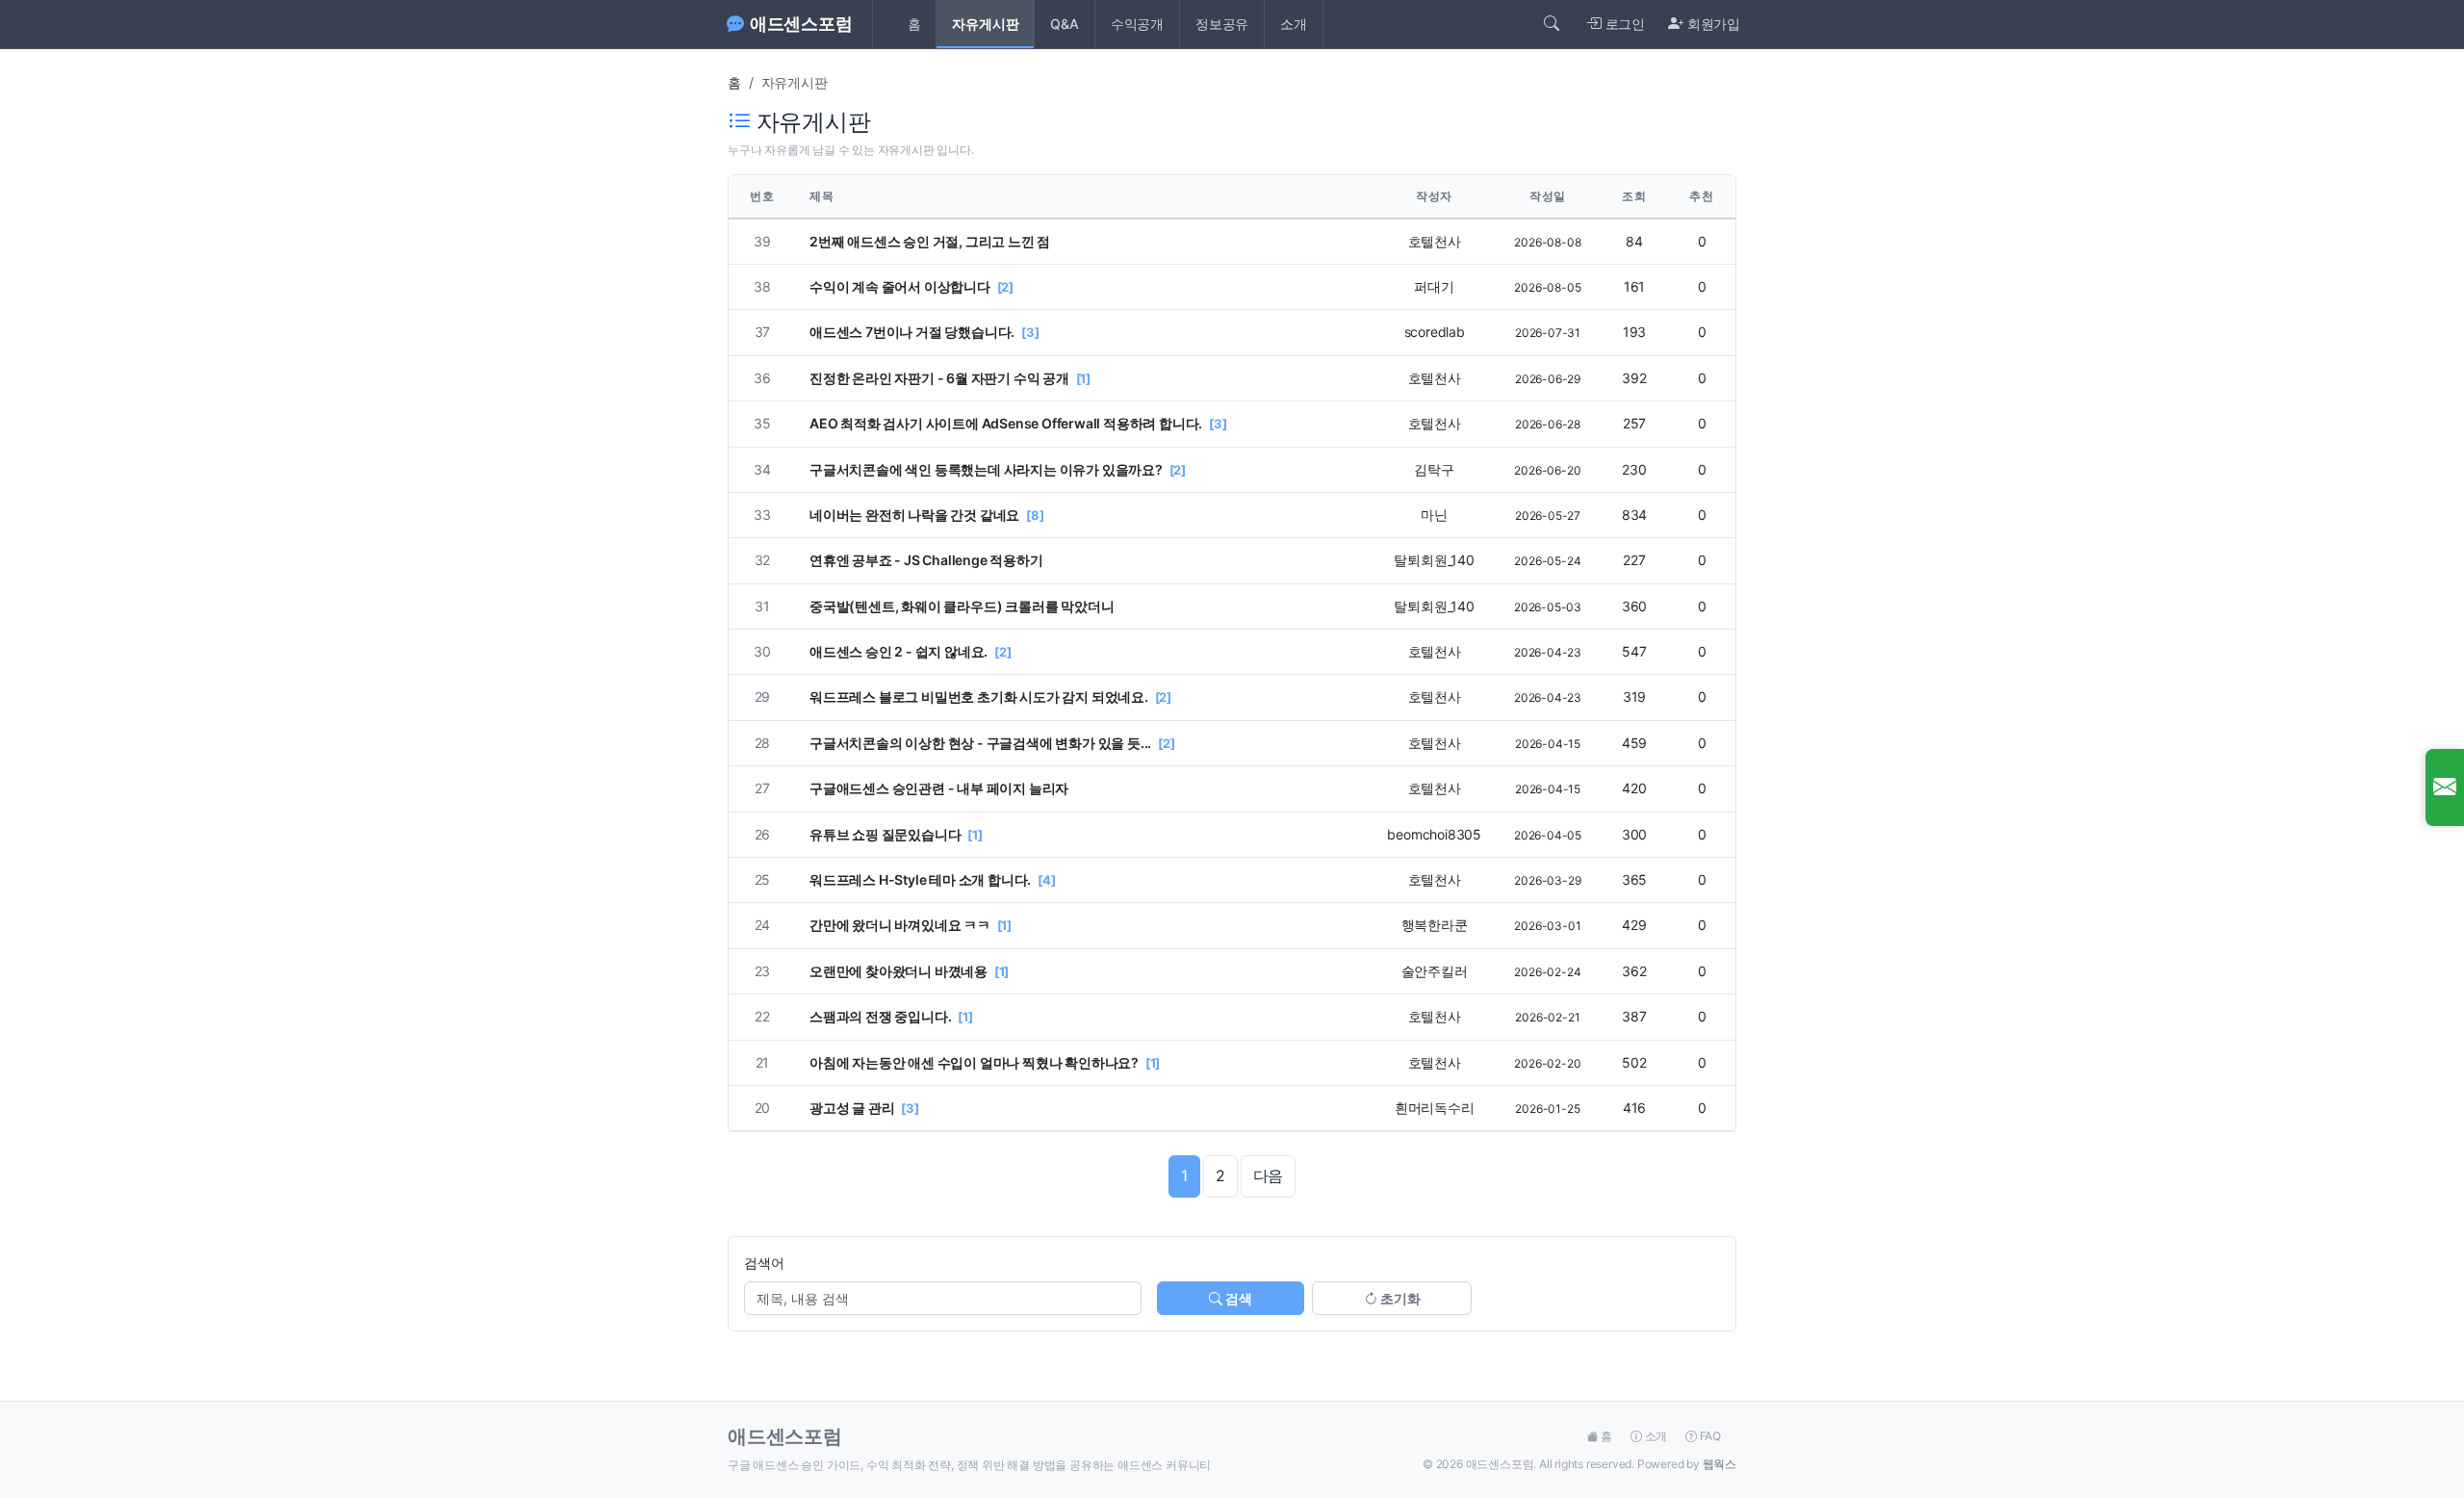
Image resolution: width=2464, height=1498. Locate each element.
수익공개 (1137, 24)
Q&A (1064, 24)
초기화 (1399, 1298)
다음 (1269, 1175)
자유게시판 (985, 24)
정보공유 (1222, 24)
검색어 (764, 1263)
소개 (1294, 24)
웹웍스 (1720, 1464)
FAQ (1709, 1436)
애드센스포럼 (801, 24)
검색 (1237, 1298)
